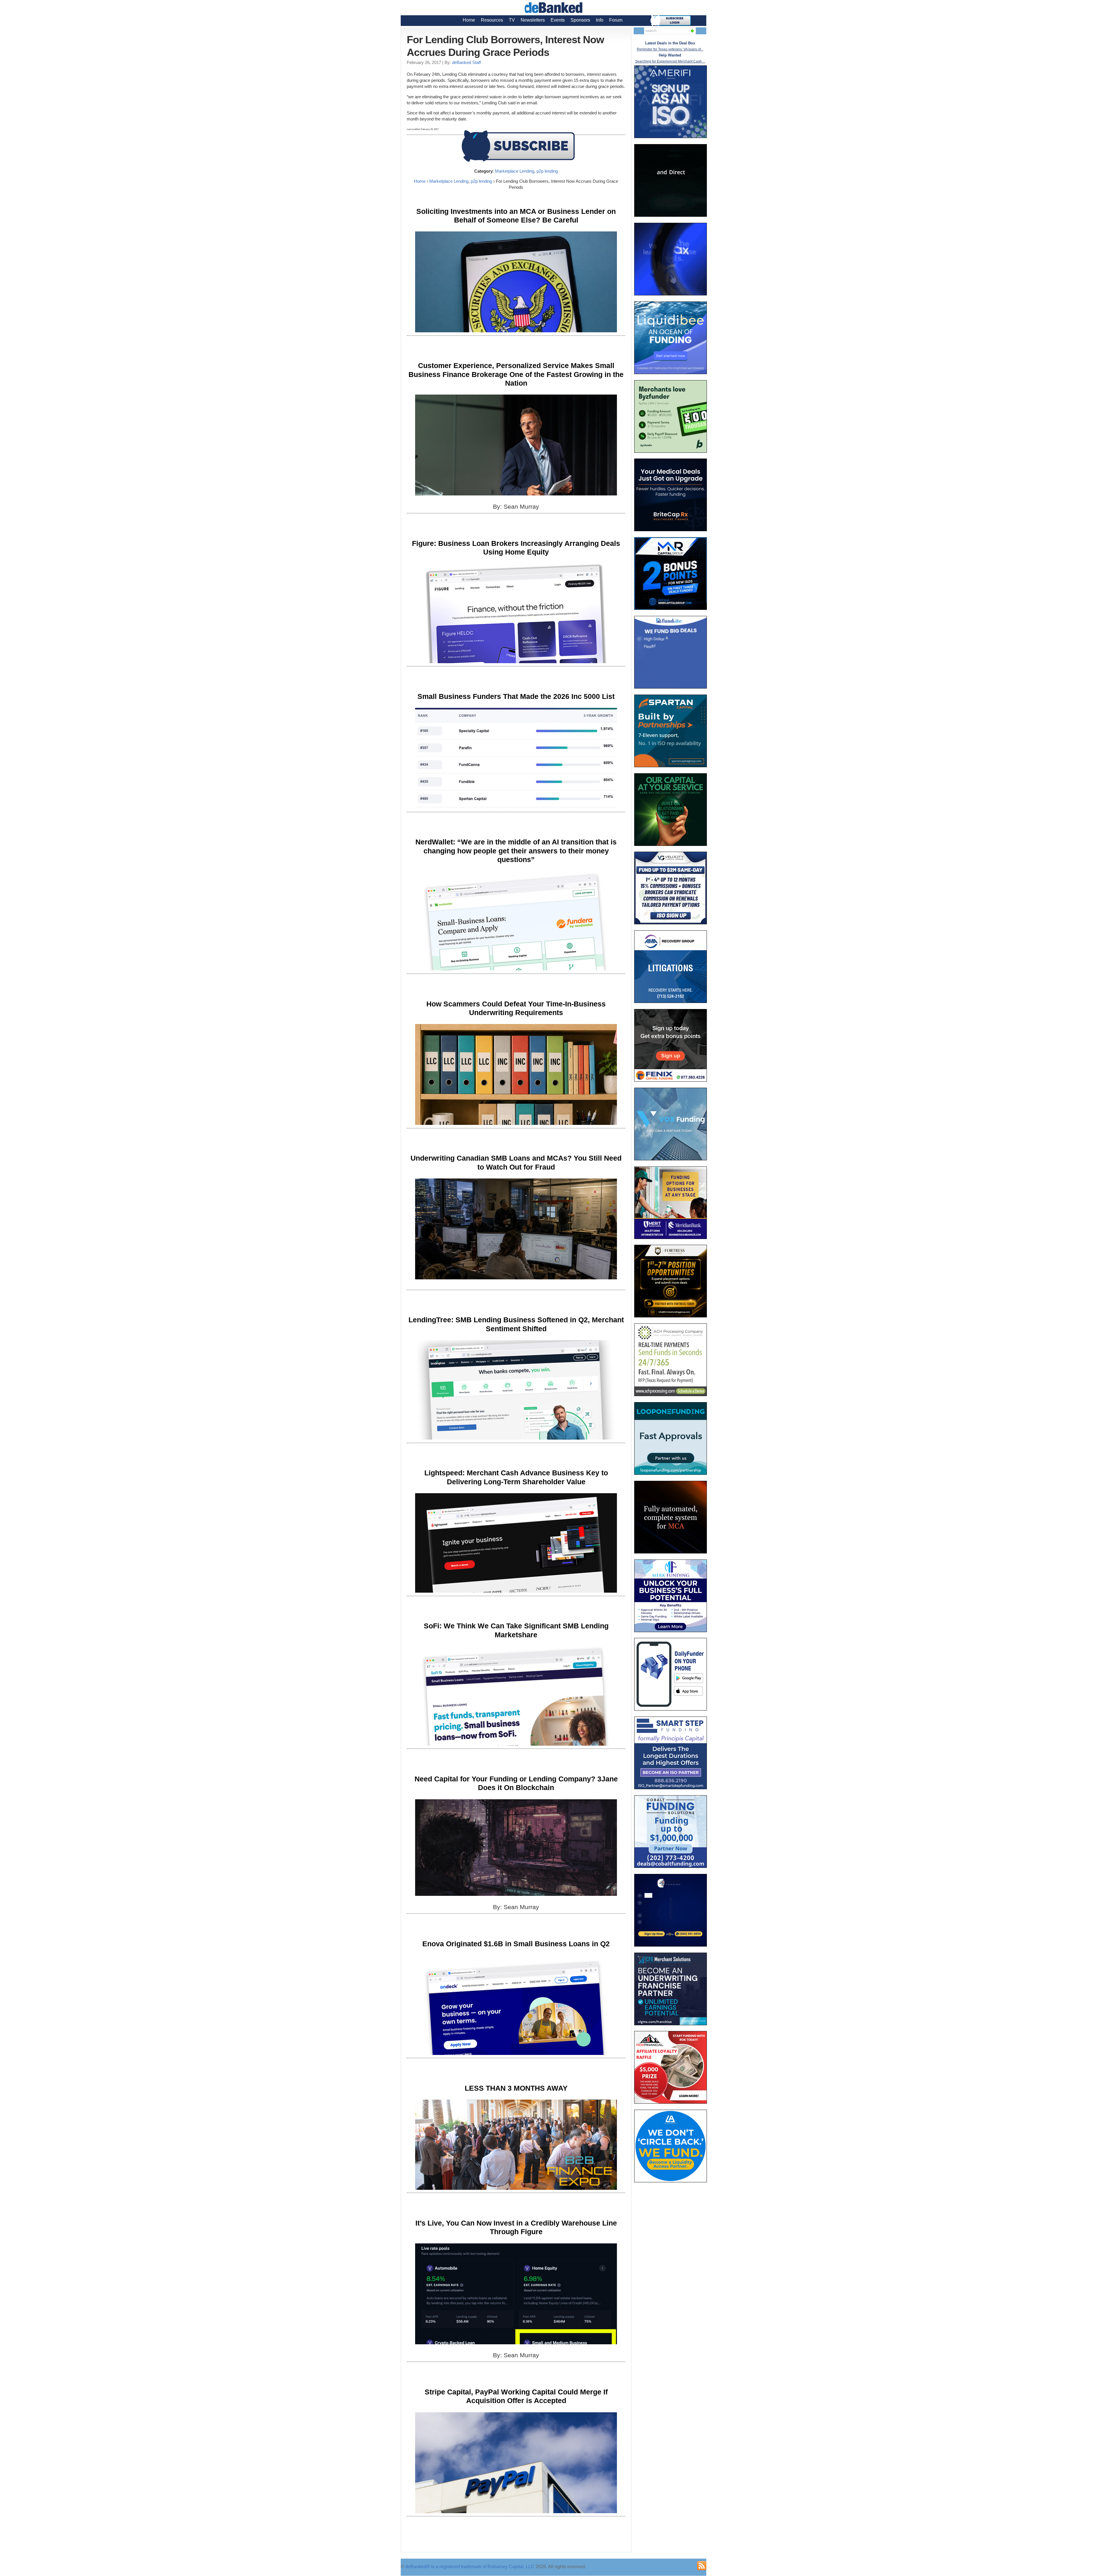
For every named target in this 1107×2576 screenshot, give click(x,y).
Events (558, 20)
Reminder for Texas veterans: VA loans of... (670, 49)
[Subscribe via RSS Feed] (702, 2566)
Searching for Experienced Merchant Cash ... (670, 61)
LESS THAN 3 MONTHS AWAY (516, 2088)
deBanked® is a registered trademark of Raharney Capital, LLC (470, 2567)
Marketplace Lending (515, 171)
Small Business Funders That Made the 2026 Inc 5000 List (516, 696)
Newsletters (533, 20)
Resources (492, 20)
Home (469, 20)
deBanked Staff (466, 62)
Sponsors (580, 20)
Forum (616, 20)
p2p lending (547, 171)
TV (512, 20)
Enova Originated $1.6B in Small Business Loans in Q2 (516, 1944)
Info (600, 20)
